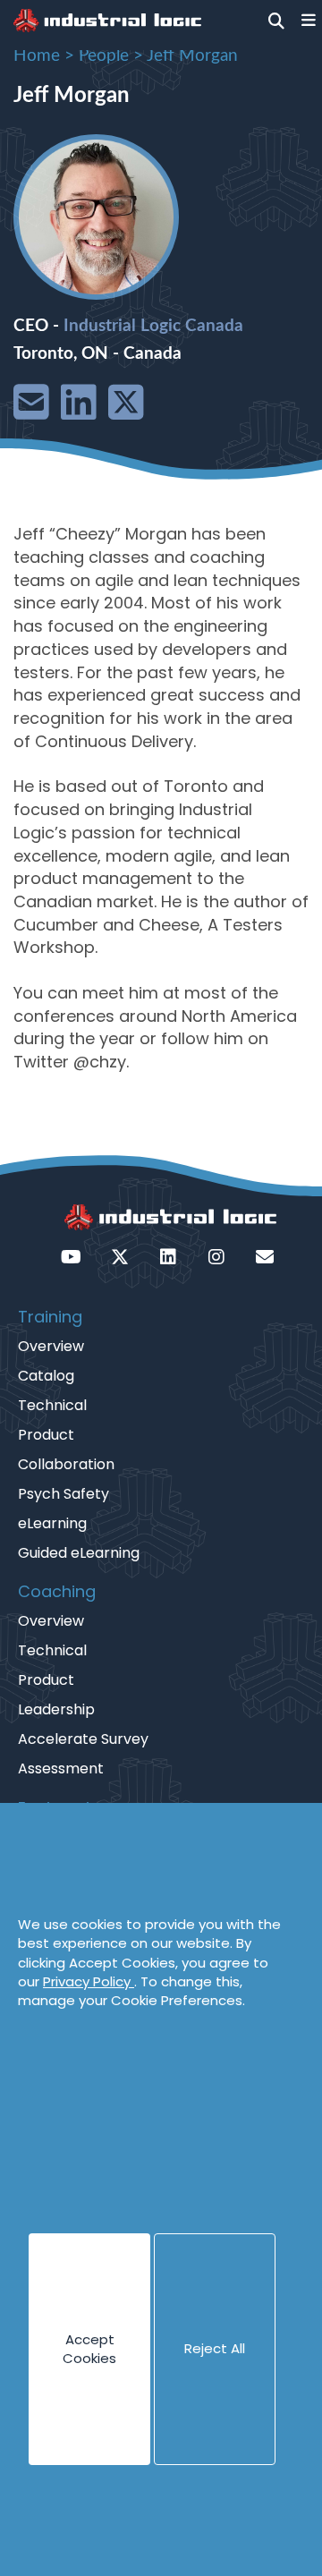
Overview (51, 1346)
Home (37, 56)
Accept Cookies (89, 2349)
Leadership (56, 1709)
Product (46, 1435)
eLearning (52, 1523)
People (104, 56)
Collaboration (66, 1464)
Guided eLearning (79, 1553)
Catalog (46, 1376)
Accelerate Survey (83, 1739)
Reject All (215, 2348)
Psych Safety (64, 1494)
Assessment (61, 1768)
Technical (52, 1405)
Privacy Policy (89, 1981)
